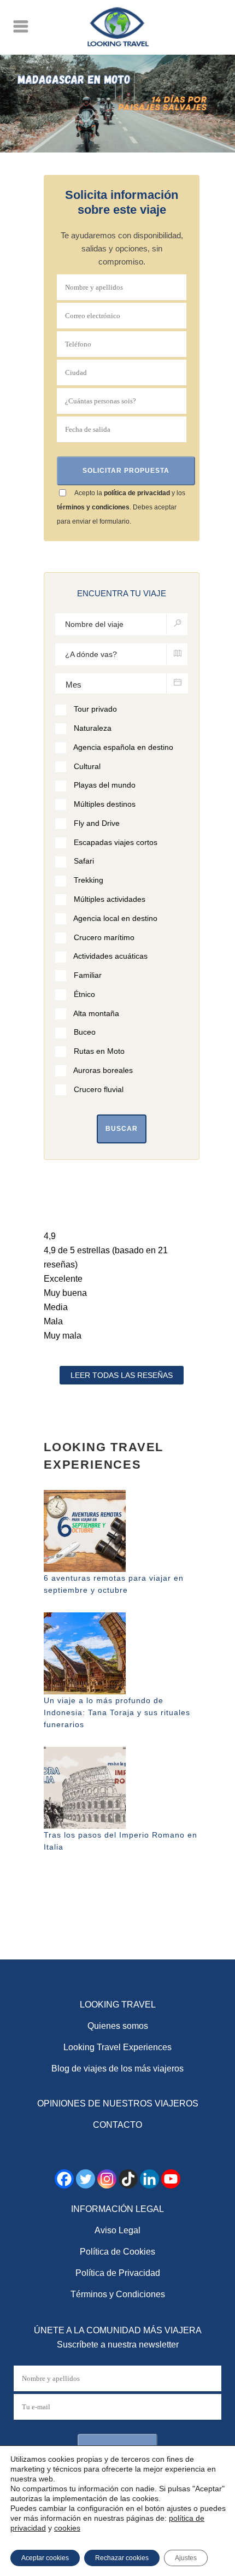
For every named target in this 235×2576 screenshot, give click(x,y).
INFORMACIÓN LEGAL (117, 2209)
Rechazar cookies (122, 2558)
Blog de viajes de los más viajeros (117, 2069)
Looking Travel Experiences (117, 2047)
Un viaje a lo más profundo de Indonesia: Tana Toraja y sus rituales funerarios (117, 1712)
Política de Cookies (117, 2252)
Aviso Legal (117, 2230)
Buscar (122, 1129)
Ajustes (186, 2558)
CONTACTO (117, 2125)
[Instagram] (107, 2179)
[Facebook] (64, 2179)
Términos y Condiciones (118, 2294)
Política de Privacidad (118, 2273)
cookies (67, 2528)
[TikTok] (128, 2179)
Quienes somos (118, 2026)
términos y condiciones (93, 507)
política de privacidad (137, 493)
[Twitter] (86, 2179)
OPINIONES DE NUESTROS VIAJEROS (118, 2103)
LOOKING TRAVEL (118, 2005)
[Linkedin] (149, 2179)
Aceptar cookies (45, 2558)
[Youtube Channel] (171, 2179)
